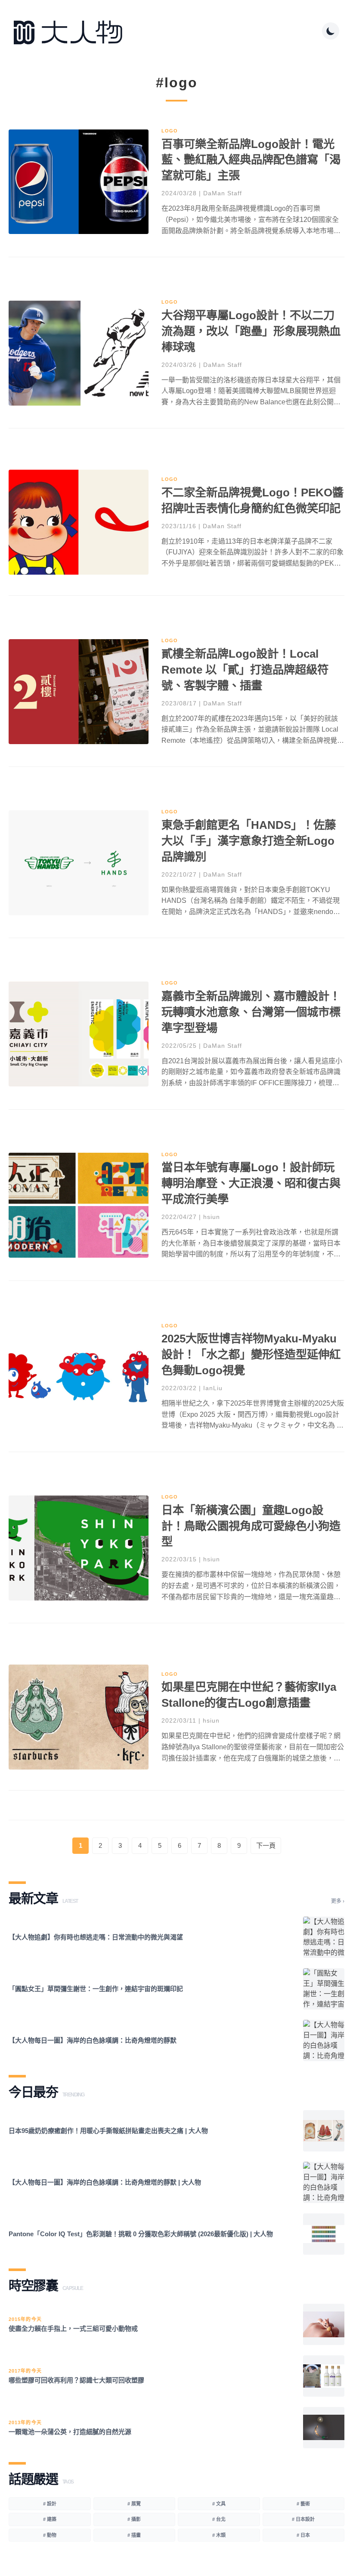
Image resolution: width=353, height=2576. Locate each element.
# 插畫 (134, 2535)
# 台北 (219, 2519)
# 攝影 (134, 2519)
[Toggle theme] (331, 31)
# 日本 (303, 2535)
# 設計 (50, 2504)
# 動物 (50, 2535)
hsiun (212, 1217)
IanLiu (213, 1388)
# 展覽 (134, 2504)
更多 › (338, 1901)
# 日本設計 (303, 2519)
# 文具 (219, 2504)
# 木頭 (219, 2535)
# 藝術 (303, 2504)
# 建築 (50, 2519)
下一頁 (266, 1845)
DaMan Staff (223, 193)
